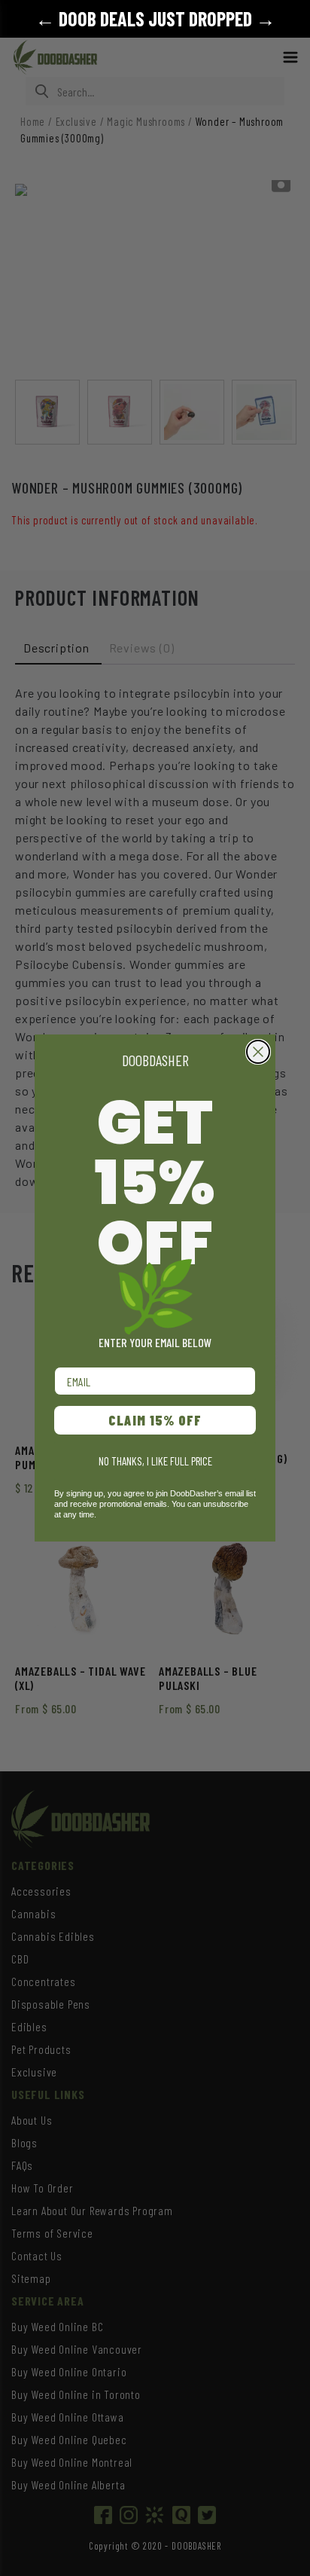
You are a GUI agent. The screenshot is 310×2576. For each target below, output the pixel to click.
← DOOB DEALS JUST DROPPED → (155, 18)
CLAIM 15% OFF (155, 1420)
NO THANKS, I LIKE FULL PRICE (155, 1461)
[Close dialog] (258, 1052)
